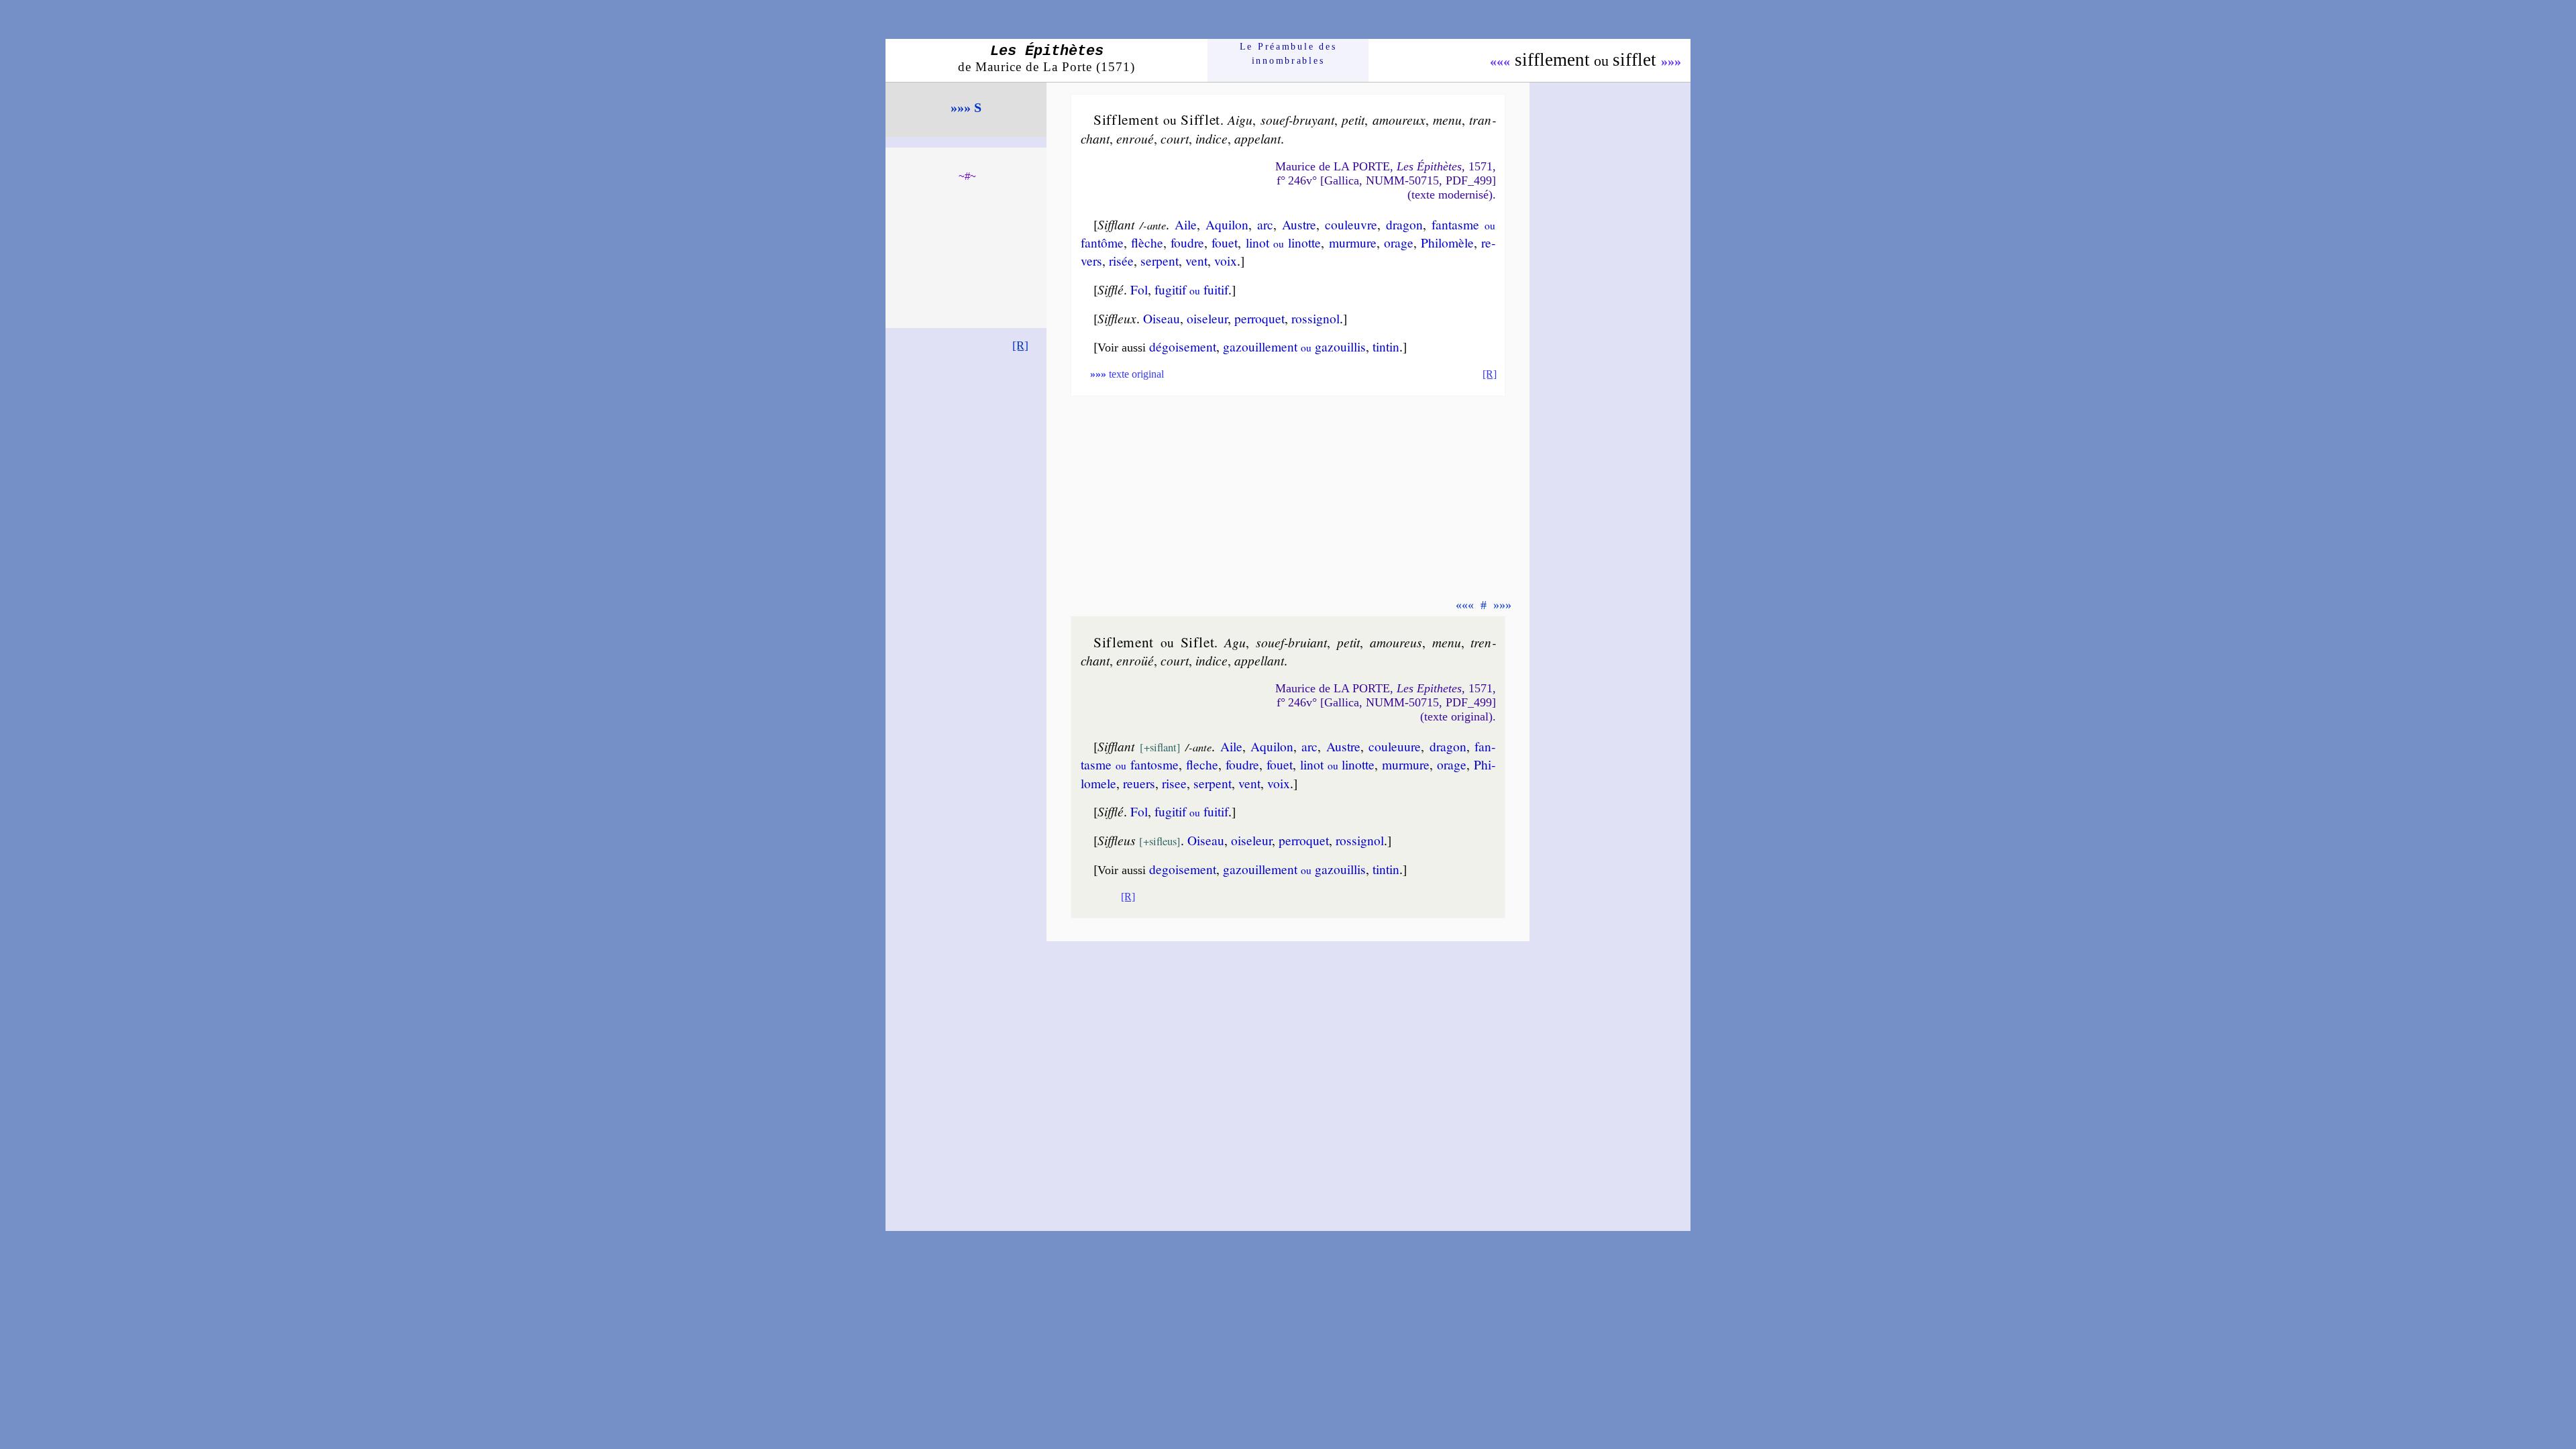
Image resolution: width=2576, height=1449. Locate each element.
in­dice (1212, 138)
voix (1226, 260)
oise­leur (1207, 318)
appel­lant (1259, 660)
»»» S (966, 107)
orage (1399, 242)
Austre (1299, 224)
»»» (1671, 61)
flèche (1147, 242)
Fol (1139, 289)
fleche (1202, 764)
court (1175, 138)
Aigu (1240, 119)
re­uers (1139, 783)
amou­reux (1399, 119)
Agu (1235, 642)
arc (1265, 224)
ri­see (1174, 783)
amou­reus (1396, 642)
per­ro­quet (1259, 318)
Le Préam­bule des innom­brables (1288, 53)
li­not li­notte (1284, 242)
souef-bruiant (1291, 642)
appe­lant (1257, 138)
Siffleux (1117, 318)
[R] (1020, 345)
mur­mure (1353, 242)
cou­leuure (1395, 746)
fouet (1225, 242)
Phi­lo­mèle (1447, 242)
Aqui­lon (1227, 224)
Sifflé (1111, 289)
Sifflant (1116, 224)
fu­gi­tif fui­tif (1191, 289)
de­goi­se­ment (1183, 869)
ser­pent (1160, 260)
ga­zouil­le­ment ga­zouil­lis (1294, 346)
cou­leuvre (1351, 224)
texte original (1127, 374)
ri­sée (1121, 260)
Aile (1186, 224)
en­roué (1135, 138)
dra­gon (1404, 224)
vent (1196, 260)
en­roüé (1135, 660)
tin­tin (1386, 346)
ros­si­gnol (1316, 318)
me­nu (1447, 119)
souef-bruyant (1297, 119)
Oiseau (1162, 318)
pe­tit (1353, 119)
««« (1500, 61)
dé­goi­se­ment (1183, 346)
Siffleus (1117, 840)
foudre (1187, 242)
